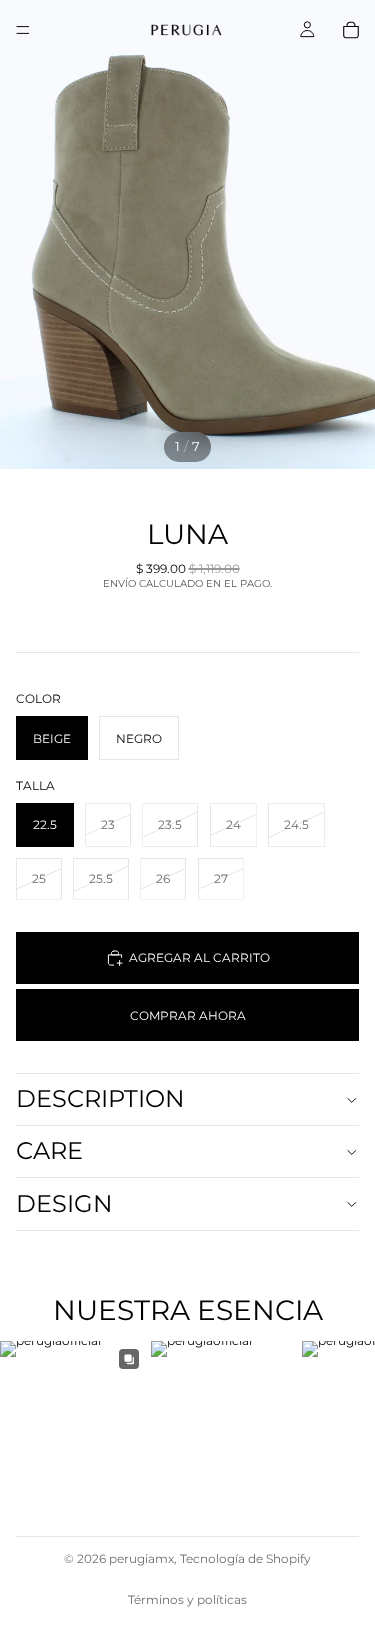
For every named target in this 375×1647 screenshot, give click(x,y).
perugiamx (141, 1558)
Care (49, 1150)
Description (100, 1098)
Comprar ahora (188, 1015)
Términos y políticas (187, 1599)
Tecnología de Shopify (245, 1558)
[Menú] (23, 30)
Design (64, 1203)
